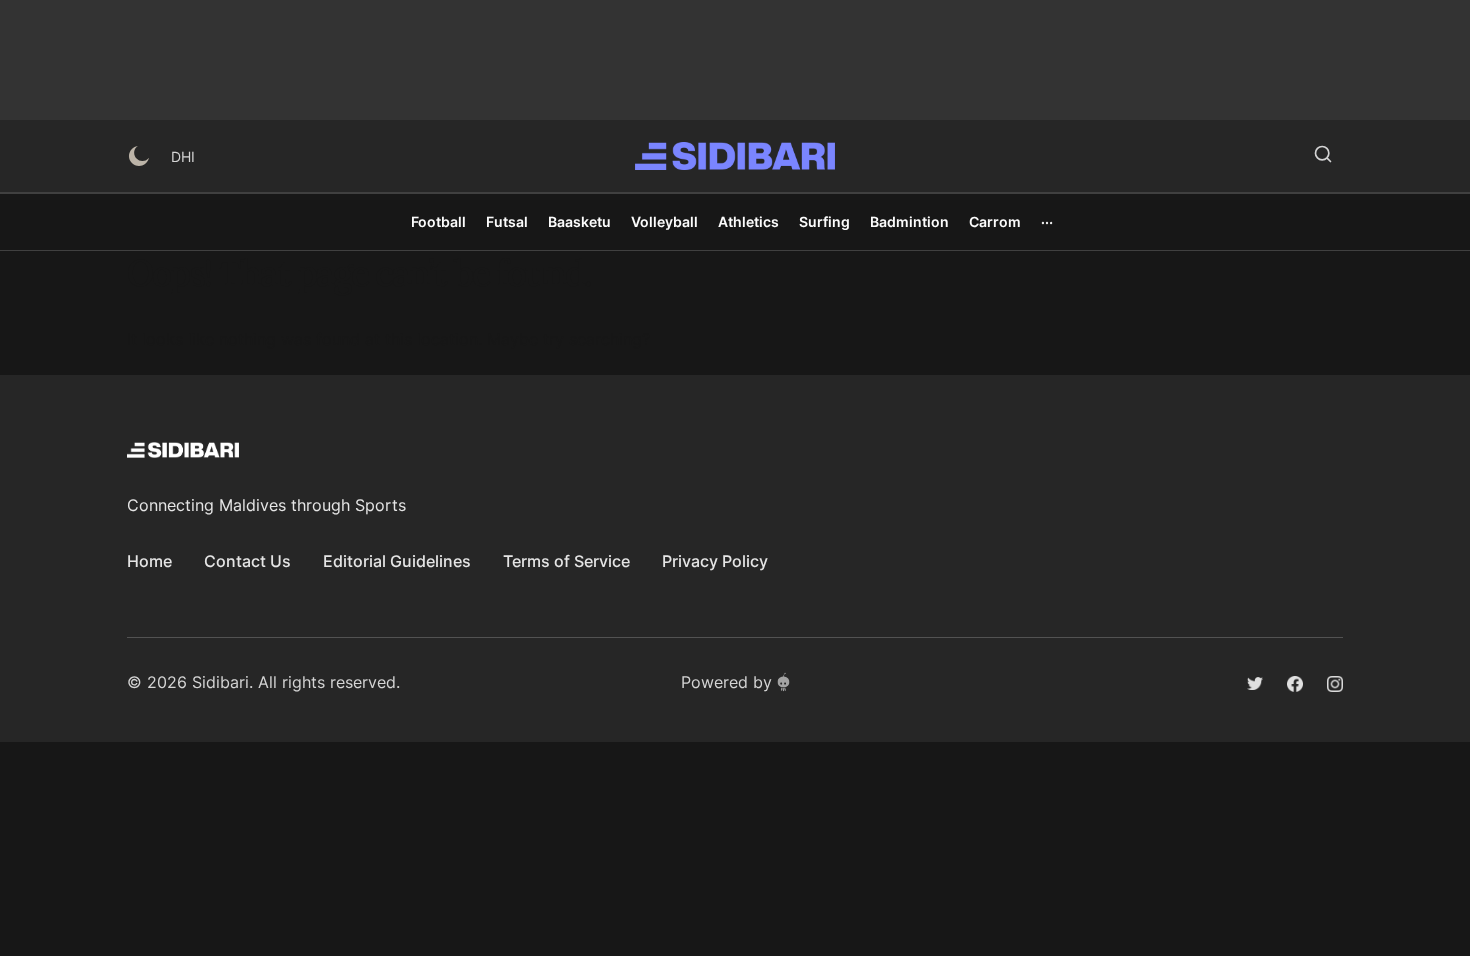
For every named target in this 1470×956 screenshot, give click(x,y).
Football (438, 221)
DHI (183, 156)
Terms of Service (566, 561)
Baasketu (579, 221)
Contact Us (247, 561)
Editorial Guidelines (397, 561)
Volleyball (664, 221)
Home (149, 561)
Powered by (726, 682)
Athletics (748, 221)
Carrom (995, 221)
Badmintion (909, 221)
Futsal (507, 221)
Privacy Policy (715, 561)
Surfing (824, 221)
